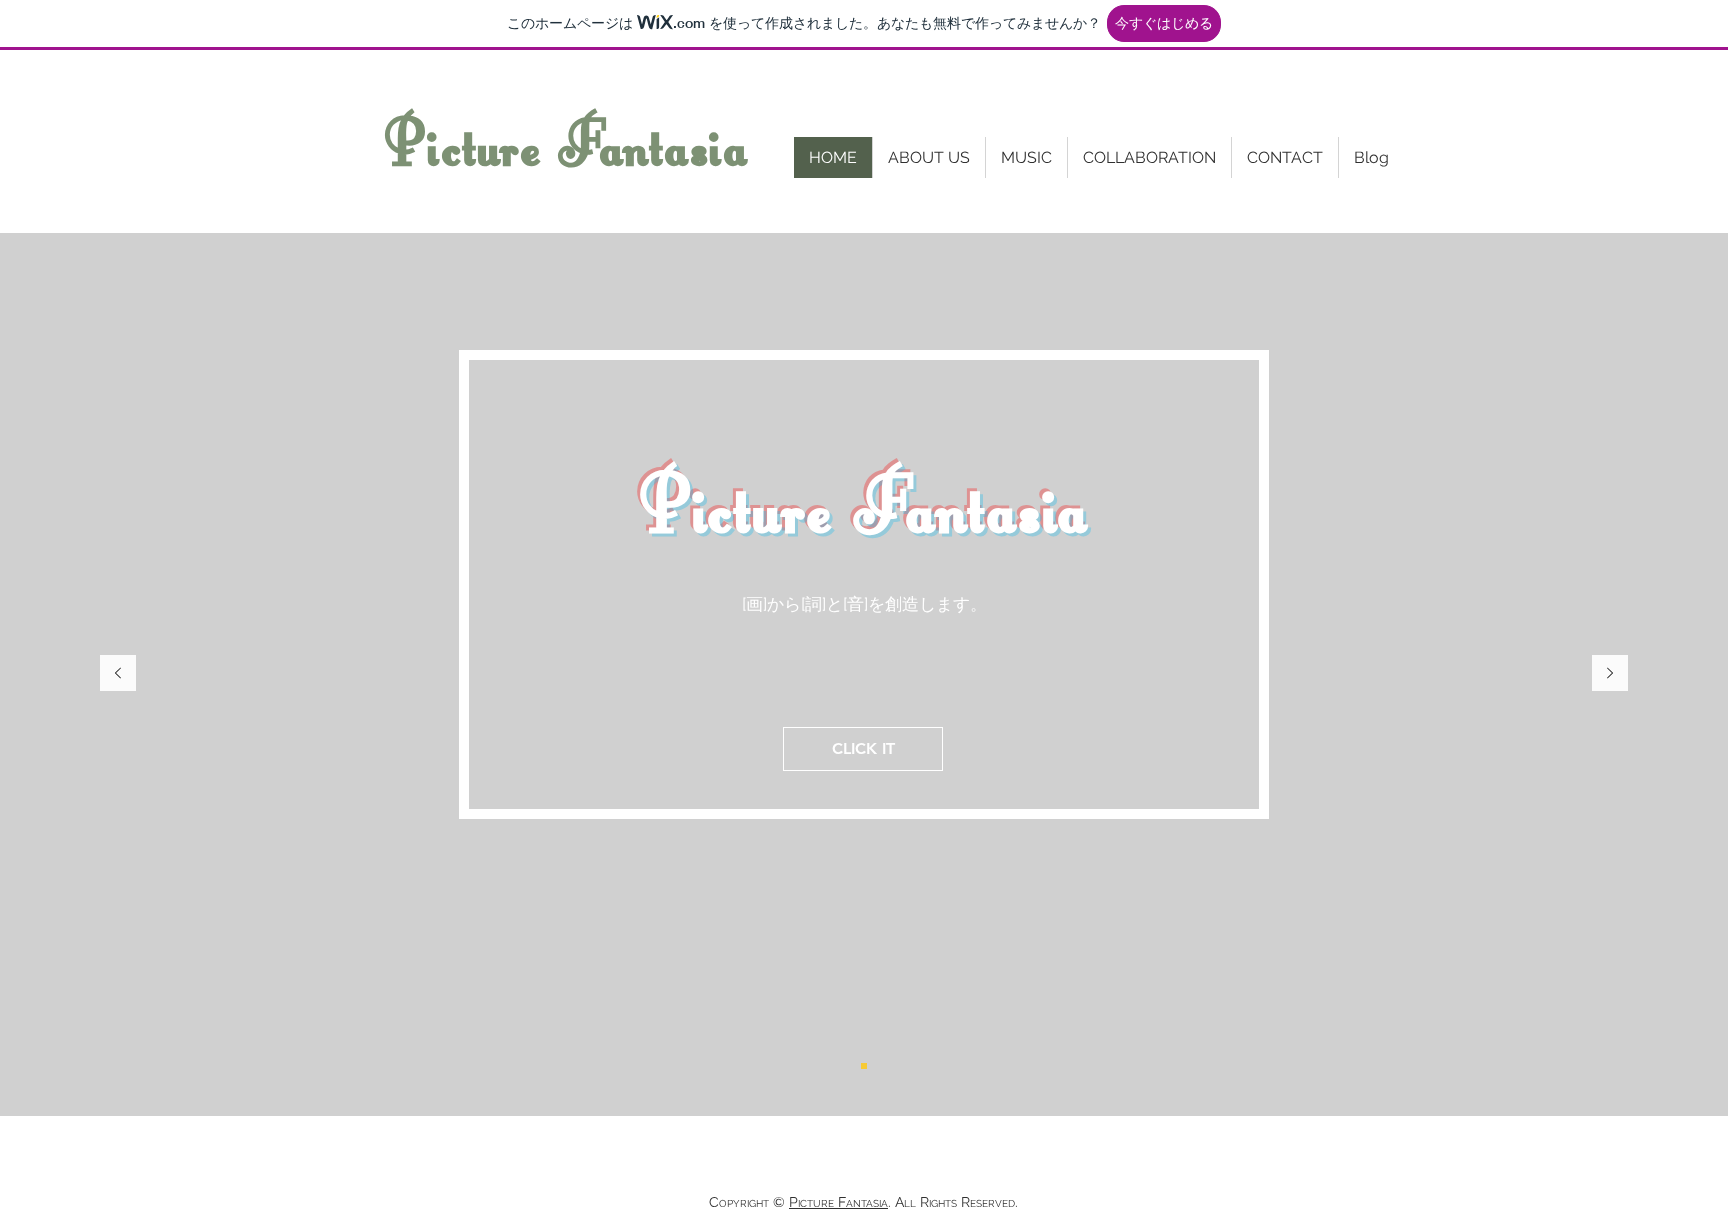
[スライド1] (864, 1066)
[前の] (118, 674)
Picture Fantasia (566, 145)
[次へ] (1610, 674)
